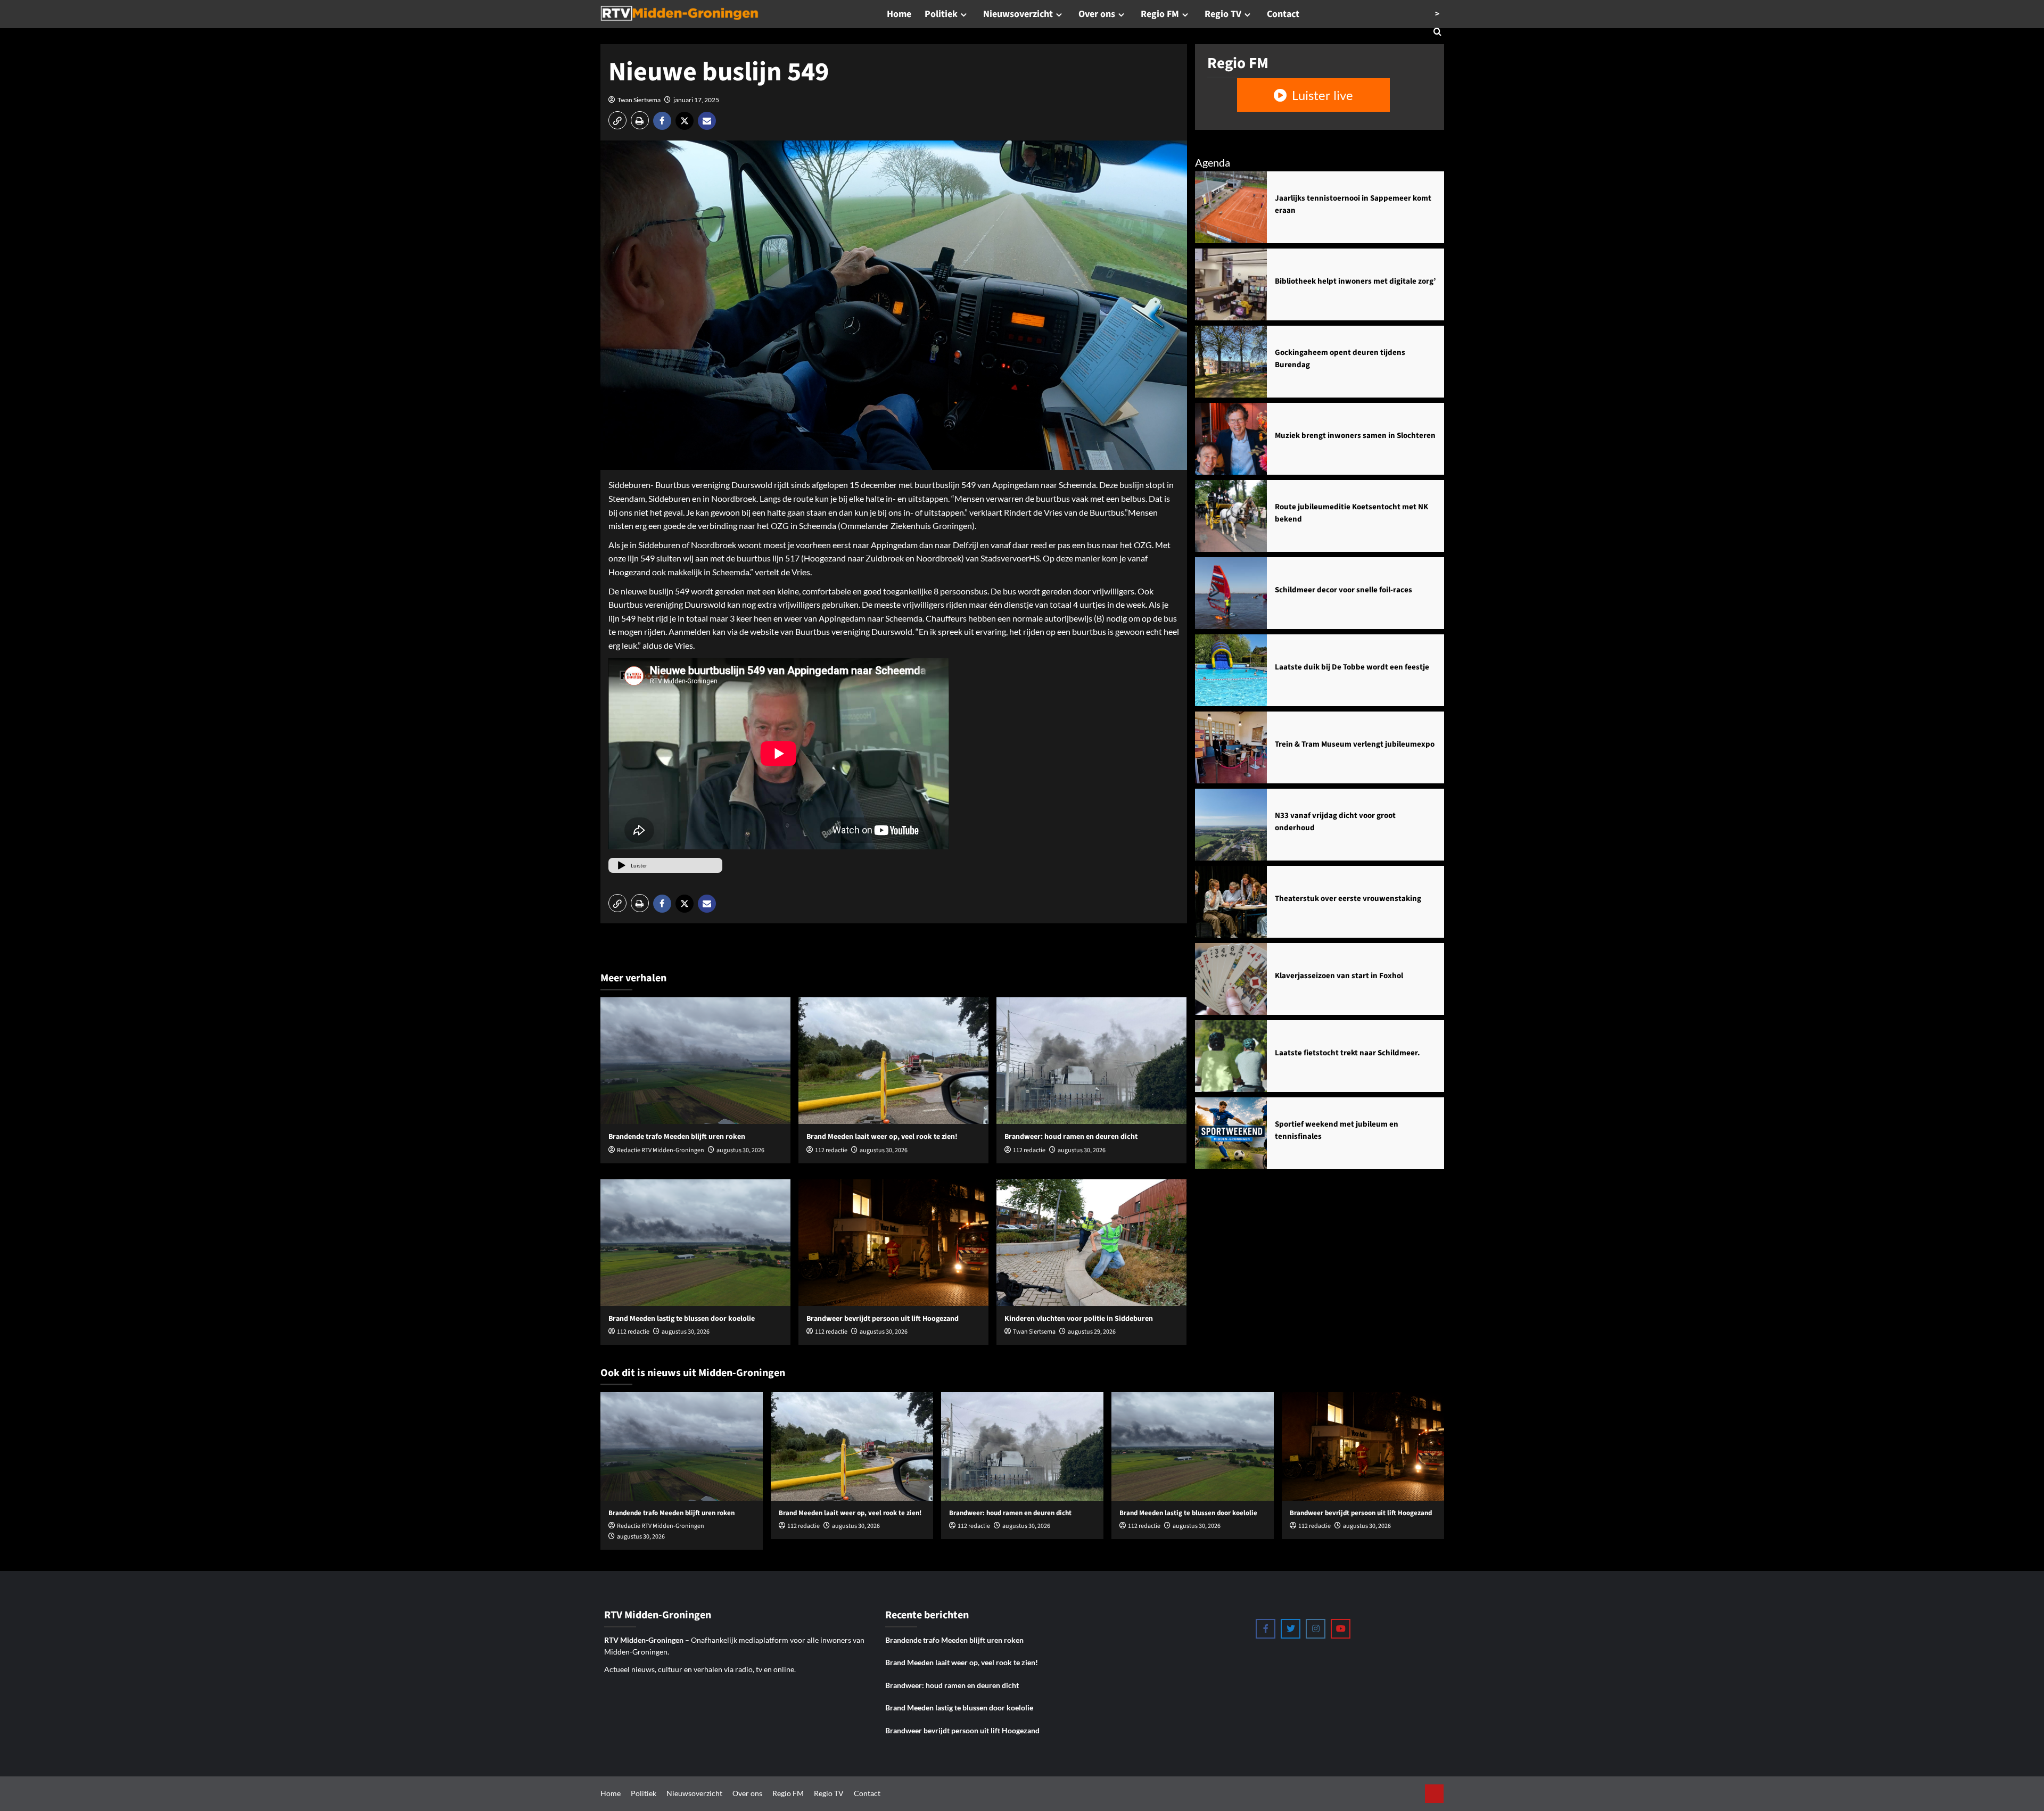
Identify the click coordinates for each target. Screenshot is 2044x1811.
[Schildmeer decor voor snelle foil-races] (1231, 593)
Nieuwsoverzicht (1018, 14)
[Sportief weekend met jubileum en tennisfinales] (1231, 1133)
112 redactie (831, 1150)
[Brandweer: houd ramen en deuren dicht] (1091, 1061)
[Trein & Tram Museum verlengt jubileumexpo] (1231, 747)
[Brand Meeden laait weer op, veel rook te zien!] (893, 1061)
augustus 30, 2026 (740, 1150)
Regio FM (1160, 14)
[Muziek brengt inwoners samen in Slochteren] (1231, 439)
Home (899, 14)
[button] (617, 120)
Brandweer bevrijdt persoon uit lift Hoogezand (883, 1319)
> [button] (1437, 14)
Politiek (941, 14)
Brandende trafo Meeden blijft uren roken (677, 1137)
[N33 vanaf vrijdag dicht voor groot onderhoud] (1231, 825)
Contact (1283, 14)
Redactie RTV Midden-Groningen (661, 1150)
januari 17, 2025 (696, 100)
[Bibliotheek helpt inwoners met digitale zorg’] (1231, 284)
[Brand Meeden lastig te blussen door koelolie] (695, 1243)
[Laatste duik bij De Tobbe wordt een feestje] (1231, 670)
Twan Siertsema (639, 100)
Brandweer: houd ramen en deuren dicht (1071, 1137)
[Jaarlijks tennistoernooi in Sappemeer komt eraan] (1231, 207)
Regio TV (1223, 14)
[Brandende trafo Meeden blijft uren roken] (695, 1061)
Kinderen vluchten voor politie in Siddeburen (1079, 1319)
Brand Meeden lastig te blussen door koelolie (682, 1319)
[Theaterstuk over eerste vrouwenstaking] (1231, 902)
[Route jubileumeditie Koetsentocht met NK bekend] (1231, 516)
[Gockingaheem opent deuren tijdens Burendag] (1231, 362)
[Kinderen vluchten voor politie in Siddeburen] (1091, 1243)
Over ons (1097, 14)
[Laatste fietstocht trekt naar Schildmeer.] (1231, 1056)
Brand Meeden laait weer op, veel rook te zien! (882, 1137)
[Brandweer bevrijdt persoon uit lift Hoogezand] (893, 1243)
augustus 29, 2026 (1092, 1332)
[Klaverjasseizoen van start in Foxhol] (1231, 979)
